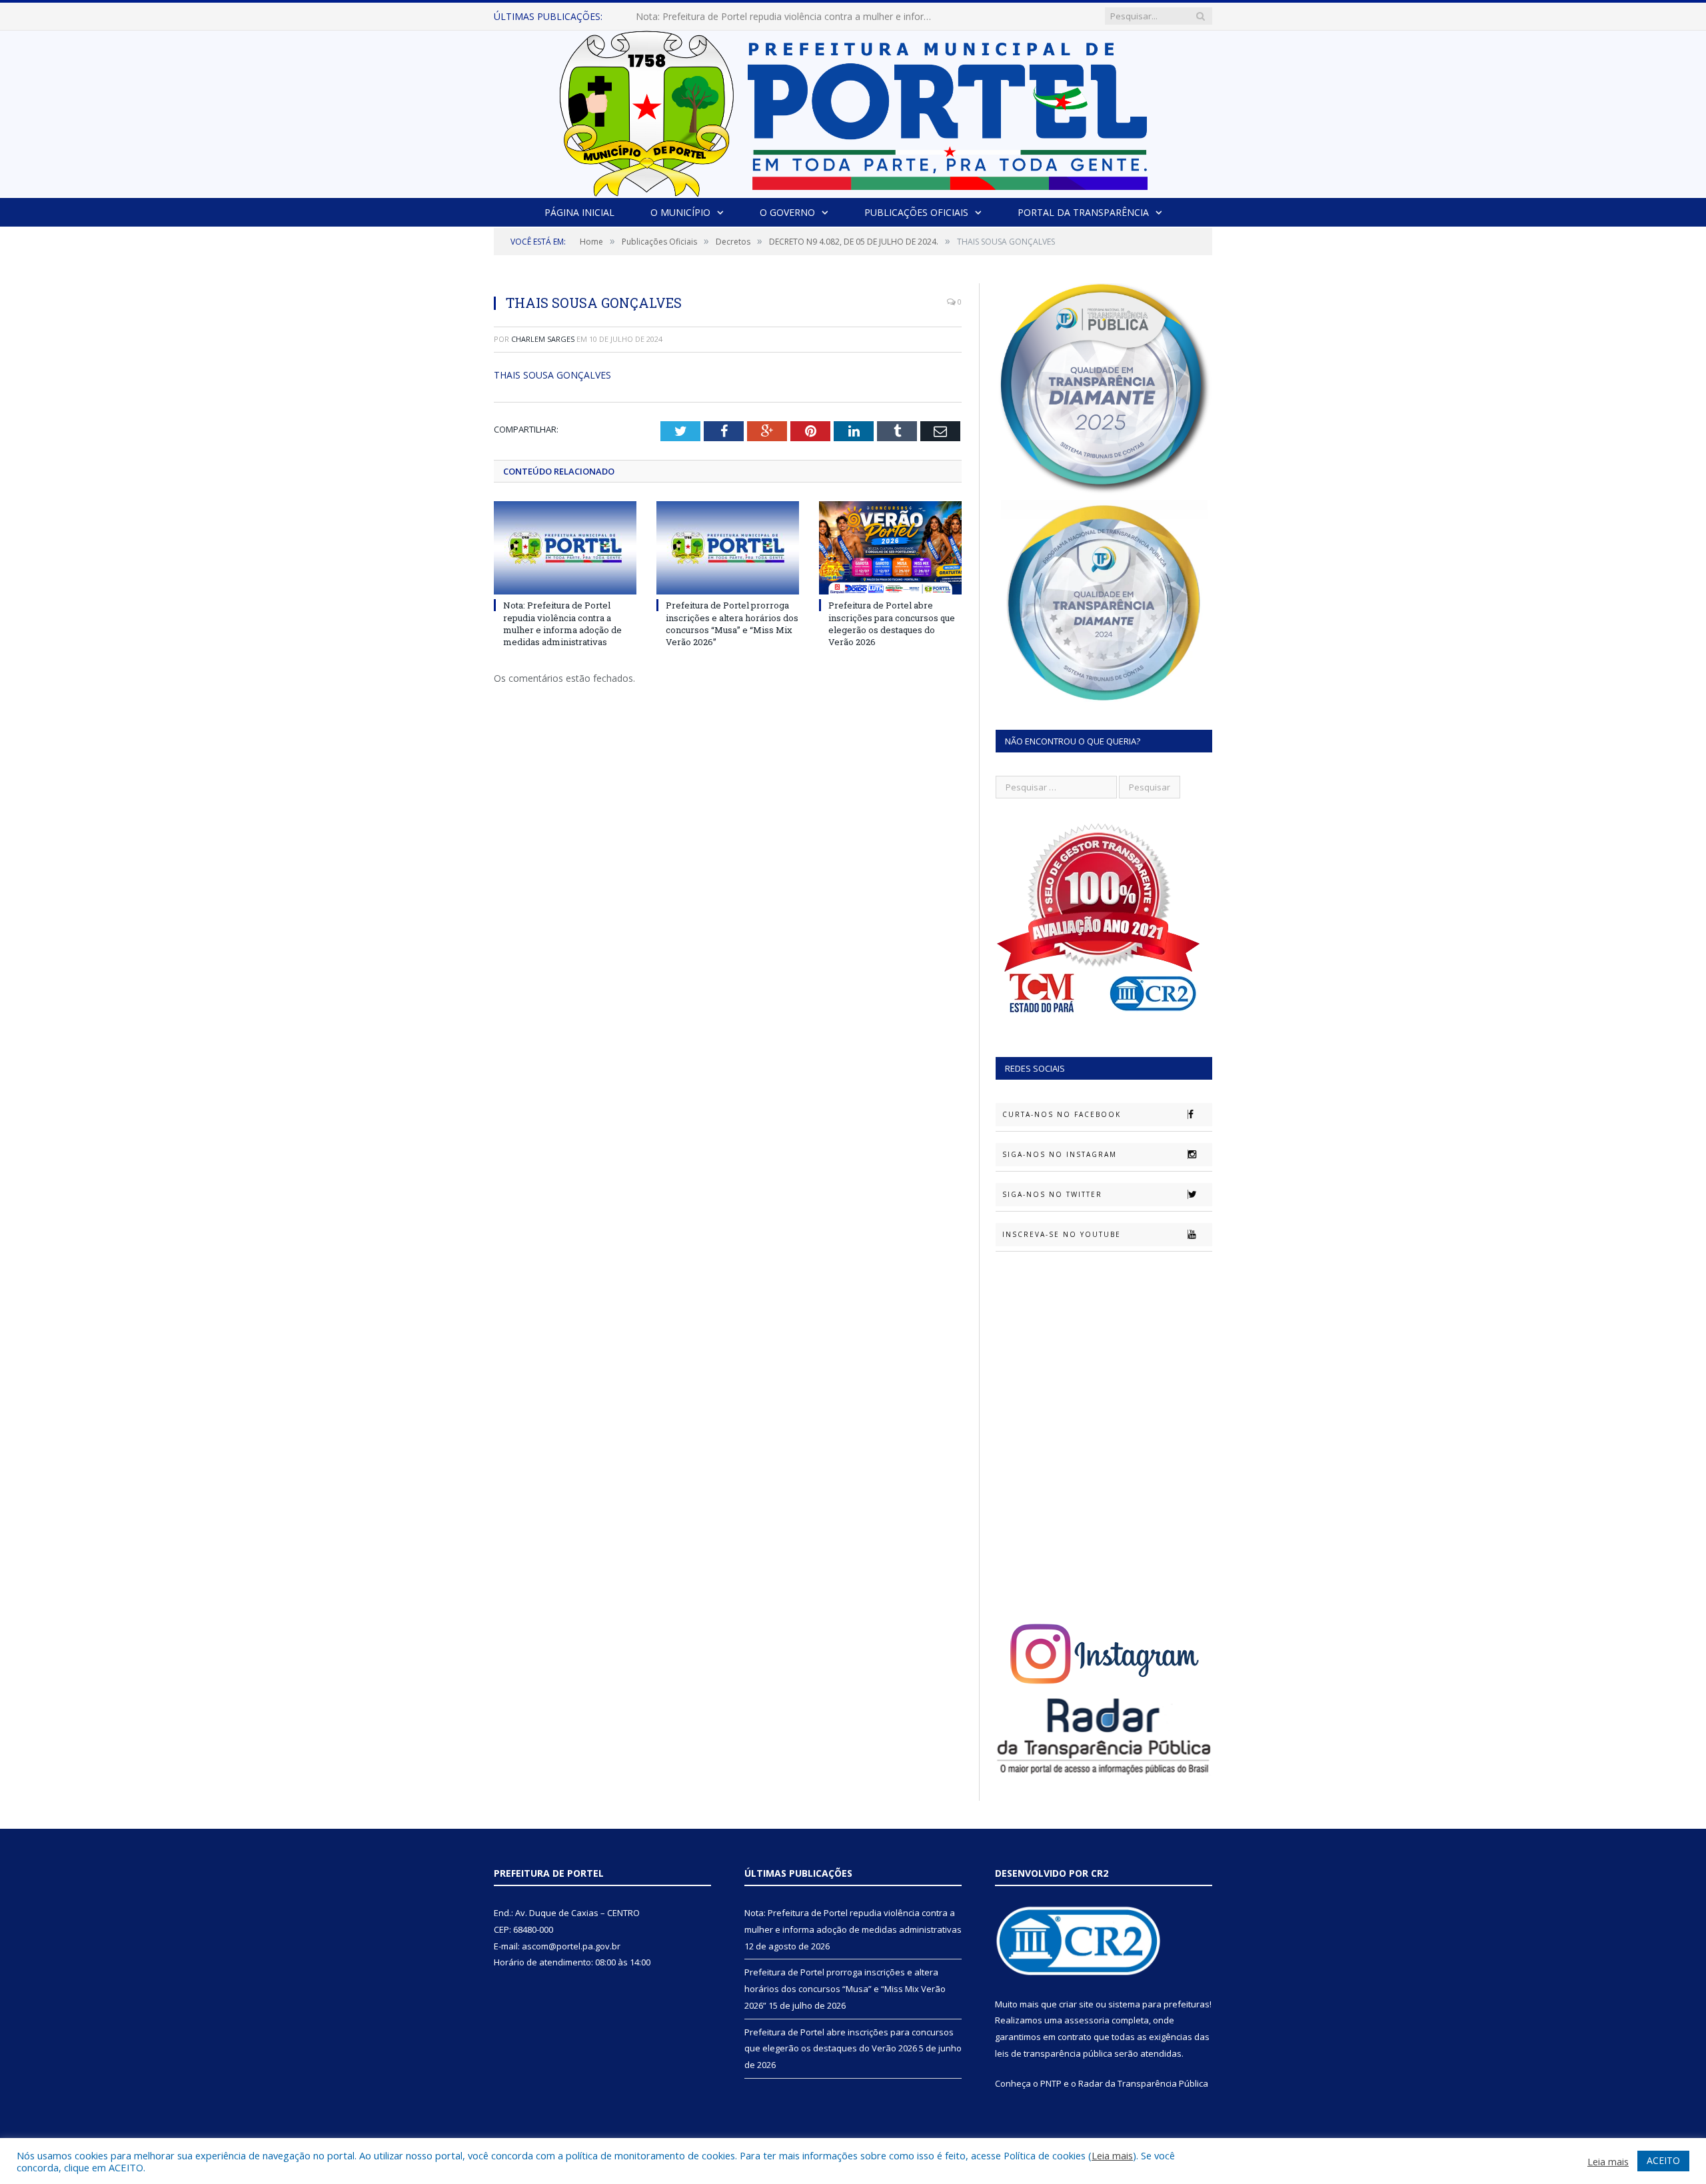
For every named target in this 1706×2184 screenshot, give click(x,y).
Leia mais (1112, 2155)
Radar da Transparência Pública (1143, 2083)
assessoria (1087, 2020)
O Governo (787, 212)
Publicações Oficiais (916, 212)
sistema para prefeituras (1159, 2004)
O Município (680, 212)
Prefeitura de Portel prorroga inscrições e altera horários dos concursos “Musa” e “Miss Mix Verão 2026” (789, 17)
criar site (1076, 2004)
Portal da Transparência (1083, 212)
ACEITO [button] (1663, 2160)
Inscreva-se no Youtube (1062, 1234)
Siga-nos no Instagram (1060, 1154)
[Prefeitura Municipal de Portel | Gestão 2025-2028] (853, 110)
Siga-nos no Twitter (1052, 1194)
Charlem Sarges (543, 339)
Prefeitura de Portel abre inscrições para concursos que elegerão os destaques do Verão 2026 (892, 623)
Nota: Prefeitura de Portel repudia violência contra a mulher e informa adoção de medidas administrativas (562, 623)
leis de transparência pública (1054, 2053)
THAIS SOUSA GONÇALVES (552, 375)
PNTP (1051, 2083)
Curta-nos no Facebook (1062, 1114)
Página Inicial (579, 212)
